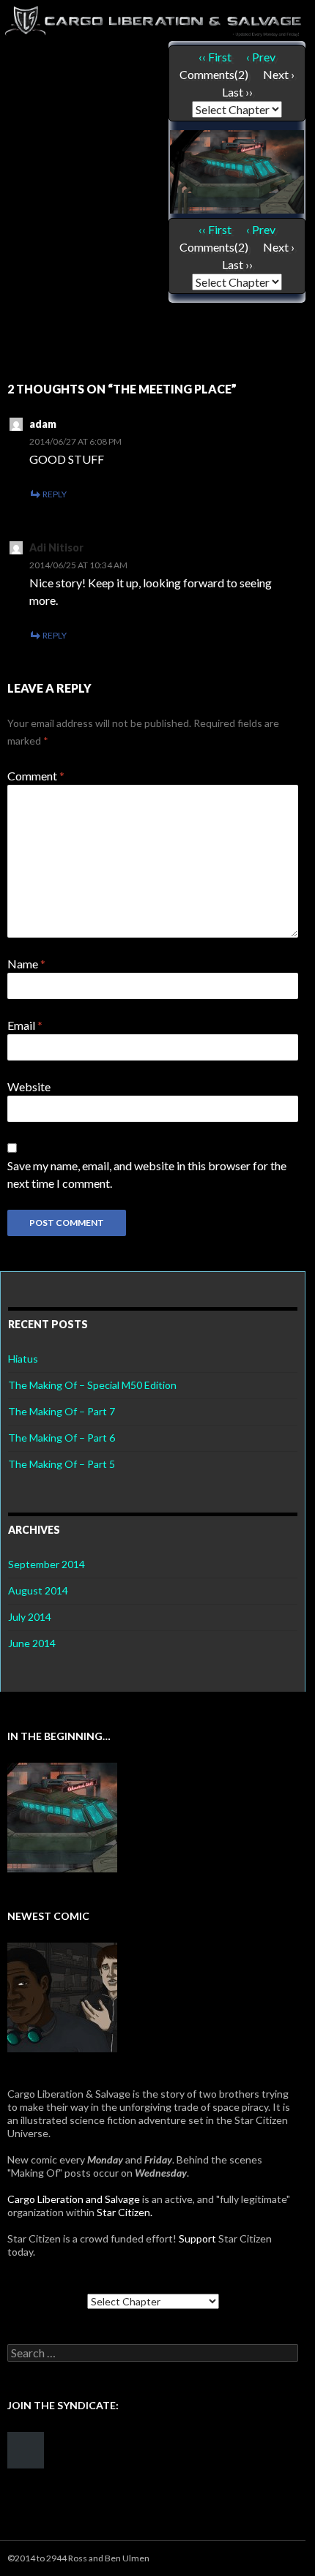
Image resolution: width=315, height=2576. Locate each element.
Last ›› (237, 92)
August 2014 (38, 1590)
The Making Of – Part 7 (62, 1411)
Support (197, 2238)
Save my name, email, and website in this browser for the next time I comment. (147, 1174)
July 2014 (30, 1617)
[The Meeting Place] (237, 170)
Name (26, 964)
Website (29, 1086)
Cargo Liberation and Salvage (74, 2199)
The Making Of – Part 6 (62, 1438)
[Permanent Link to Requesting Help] (62, 1996)
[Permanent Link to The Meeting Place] (62, 1816)
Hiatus (23, 1359)
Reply (55, 494)
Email (25, 1025)
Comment (36, 776)
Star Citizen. (125, 2212)
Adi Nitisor (56, 547)
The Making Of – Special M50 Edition (92, 1385)
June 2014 (32, 1643)
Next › (279, 74)
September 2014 (47, 1564)
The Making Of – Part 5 (62, 1464)
